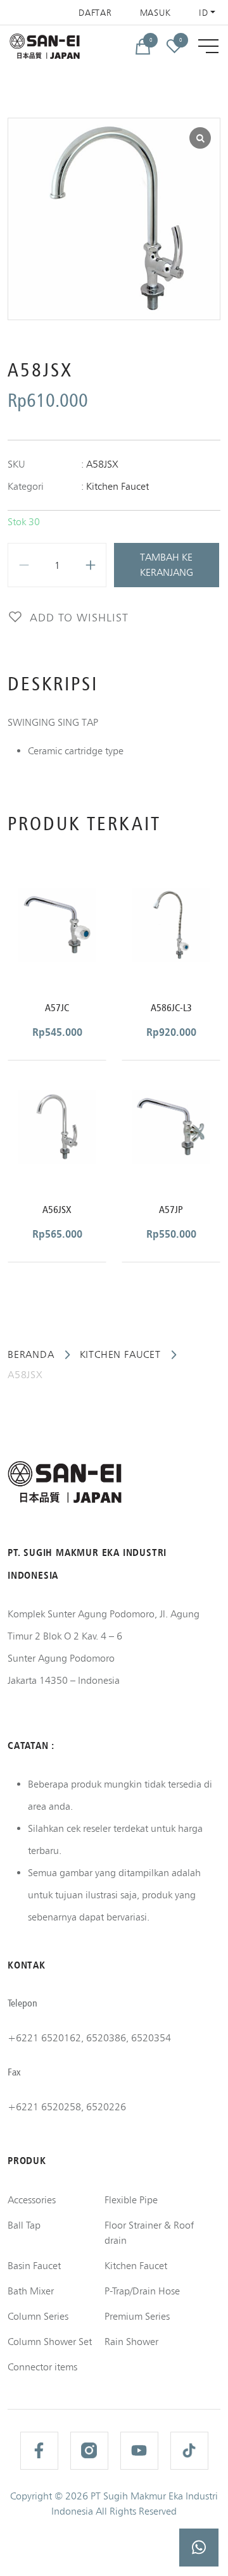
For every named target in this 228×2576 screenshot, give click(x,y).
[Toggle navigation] (208, 46)
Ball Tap (24, 2225)
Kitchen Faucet (117, 486)
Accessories (32, 2200)
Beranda (31, 1354)
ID (203, 13)
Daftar (95, 13)
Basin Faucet (34, 2266)
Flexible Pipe (131, 2200)
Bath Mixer (31, 2291)
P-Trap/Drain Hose (142, 2291)
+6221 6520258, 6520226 (67, 2107)
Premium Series (137, 2316)
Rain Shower (131, 2342)
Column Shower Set (50, 2342)
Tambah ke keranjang (167, 565)
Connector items (42, 2367)
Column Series (38, 2316)
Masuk (156, 13)
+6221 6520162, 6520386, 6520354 (89, 2038)
